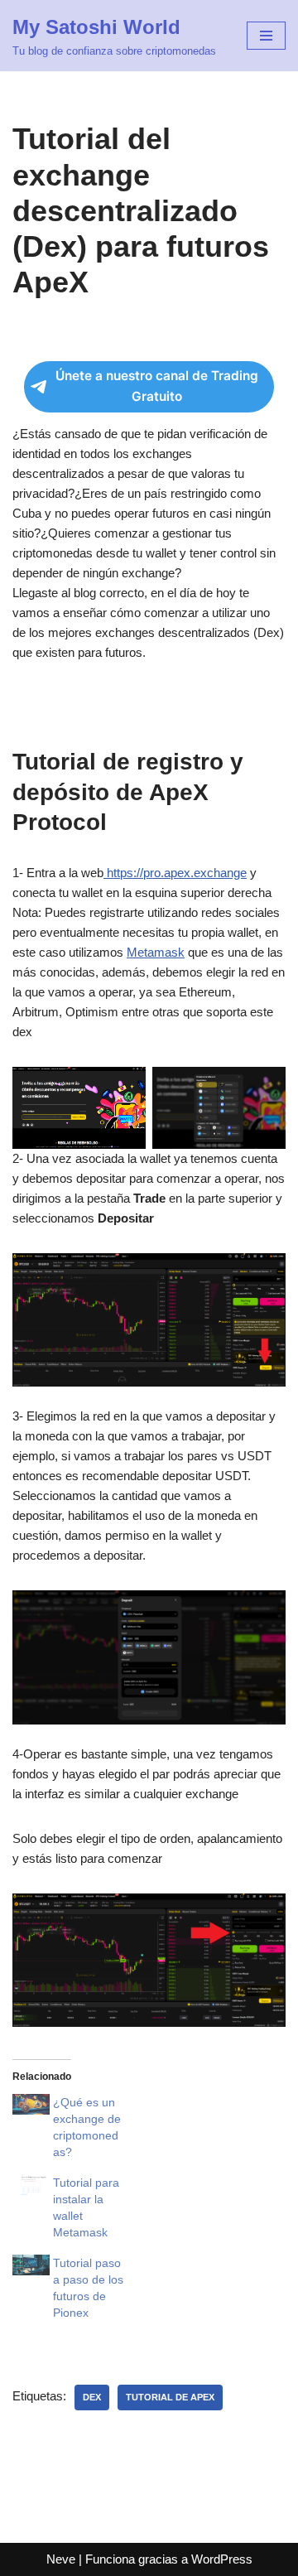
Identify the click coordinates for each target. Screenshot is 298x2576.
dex (92, 2397)
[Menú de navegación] (266, 36)
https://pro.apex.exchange (175, 873)
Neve (61, 2559)
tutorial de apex (170, 2397)
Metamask (156, 952)
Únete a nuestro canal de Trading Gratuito (157, 386)
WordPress (222, 2559)
